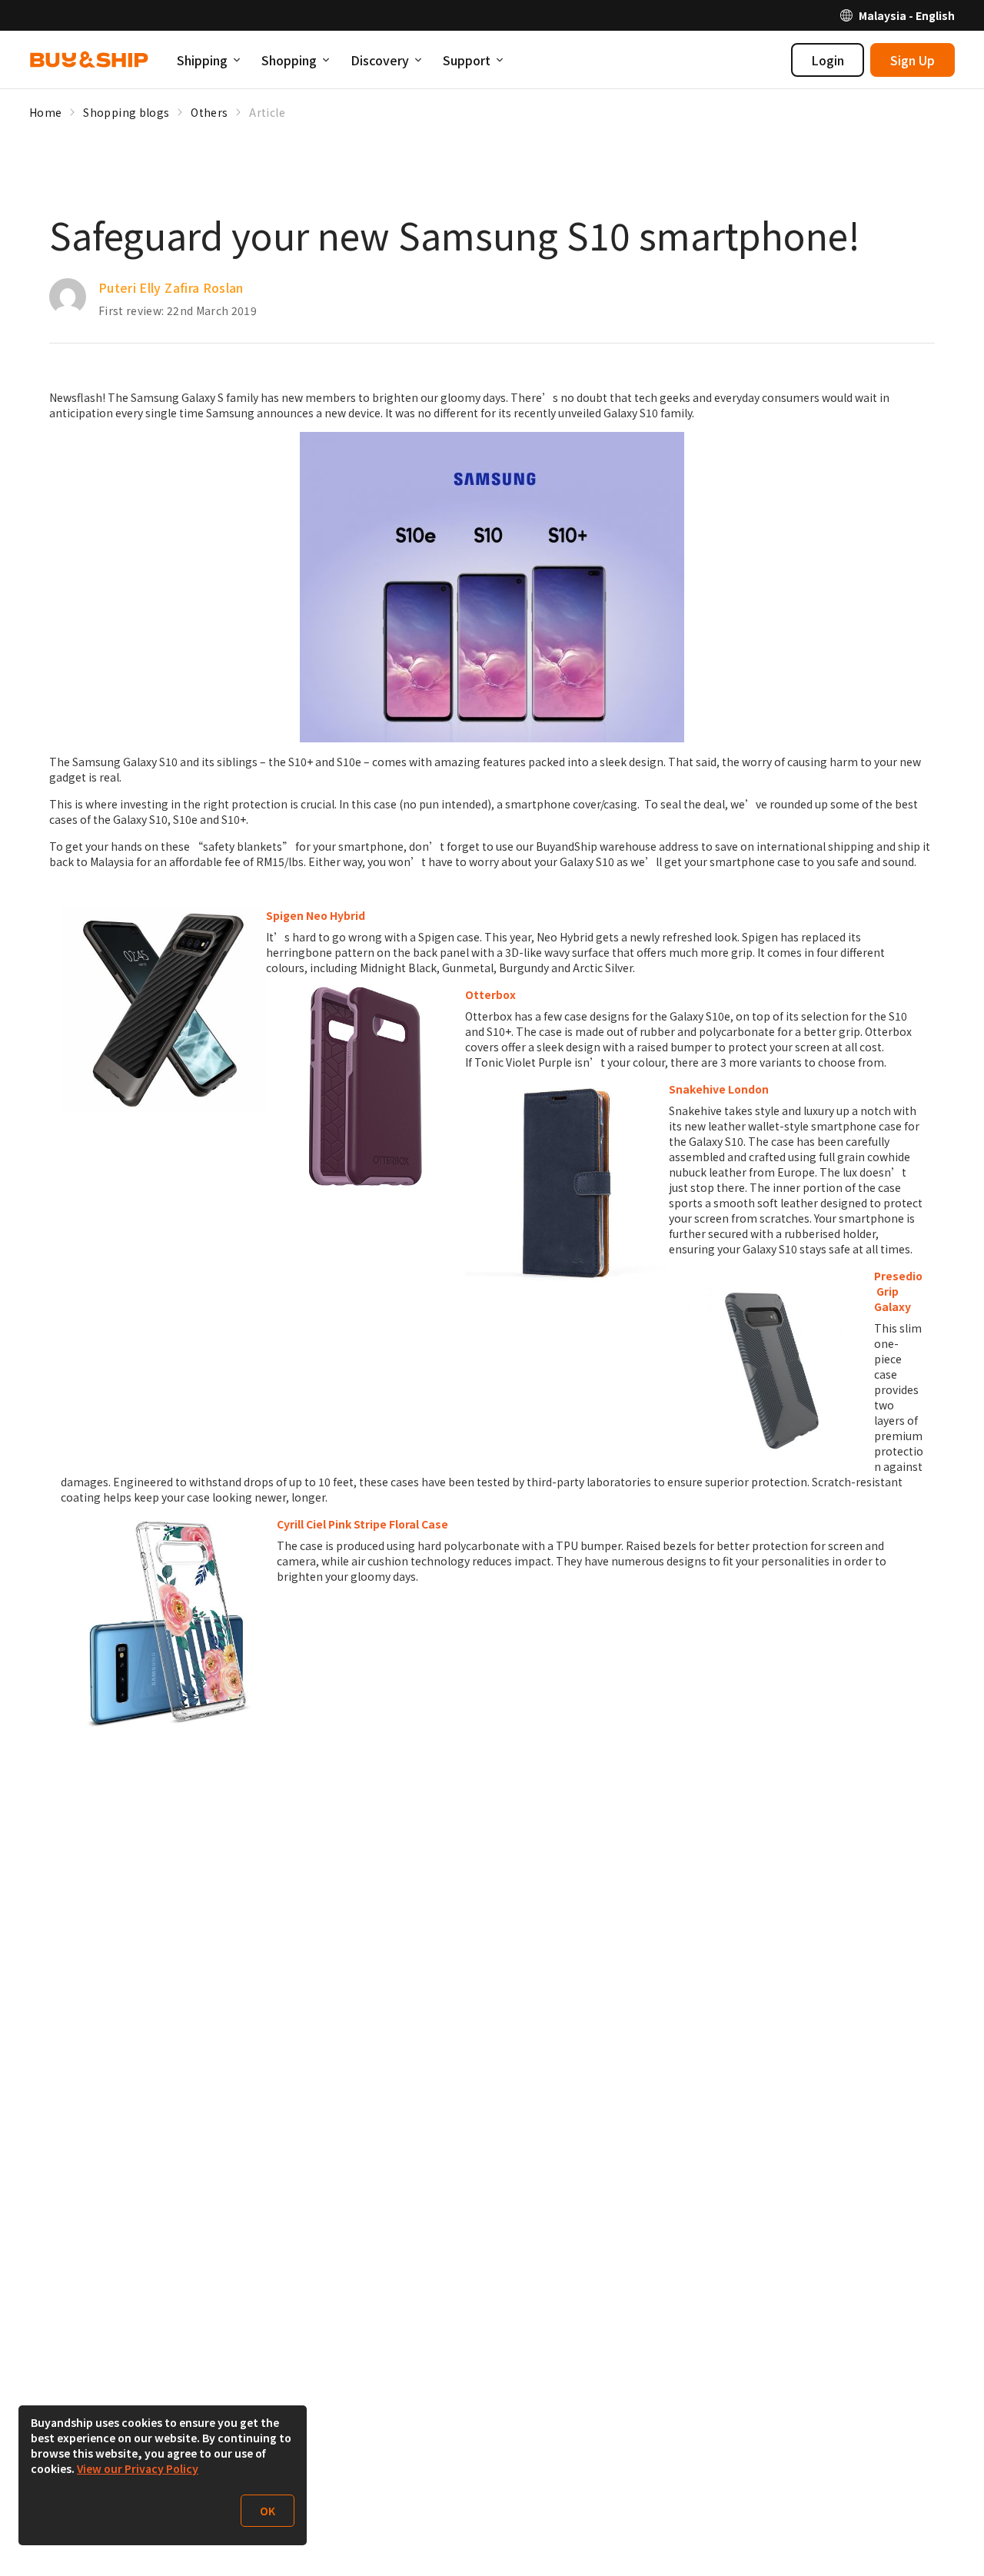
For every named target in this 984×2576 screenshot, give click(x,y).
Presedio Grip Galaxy (898, 1291)
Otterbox (490, 994)
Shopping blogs (126, 112)
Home (45, 112)
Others (209, 112)
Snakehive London (719, 1089)
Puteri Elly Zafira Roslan (171, 287)
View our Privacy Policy (138, 2468)
